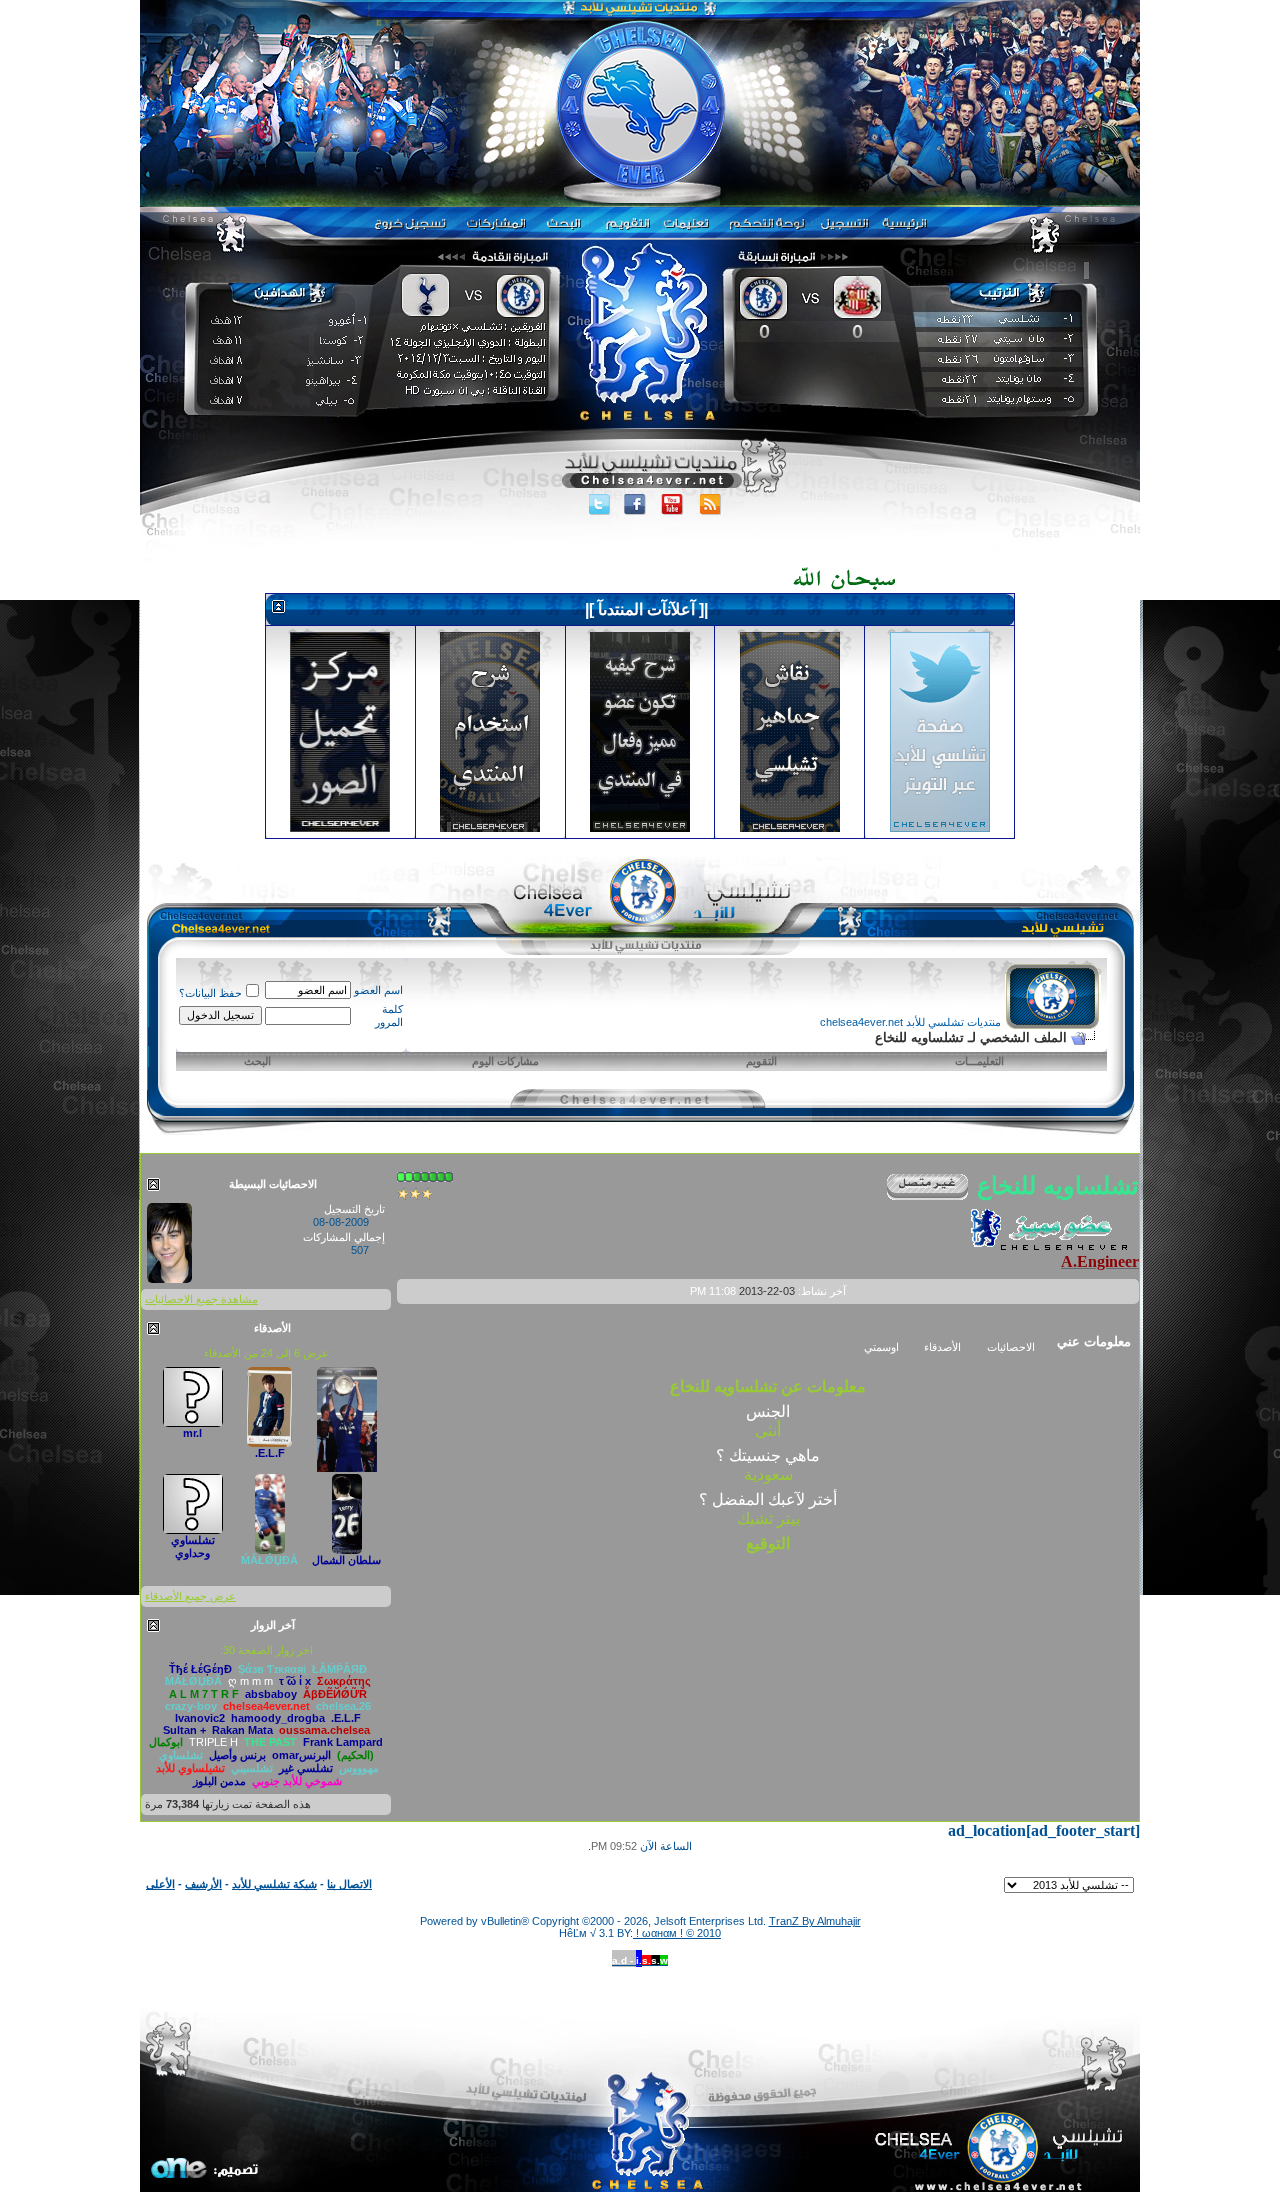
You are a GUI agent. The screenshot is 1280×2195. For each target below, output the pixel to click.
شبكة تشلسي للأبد (274, 1884)
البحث (257, 1061)
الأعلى (160, 1884)
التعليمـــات (979, 1061)
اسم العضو (378, 990)
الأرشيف (203, 1884)
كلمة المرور (389, 1015)
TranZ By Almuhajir (815, 1921)
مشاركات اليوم (505, 1061)
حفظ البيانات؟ (210, 993)
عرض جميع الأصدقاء (190, 1596)
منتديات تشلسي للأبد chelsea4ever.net (910, 1022)
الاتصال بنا (349, 1884)
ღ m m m (250, 1681)
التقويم (761, 1061)
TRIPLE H (213, 1742)
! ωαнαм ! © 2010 (677, 1933)
